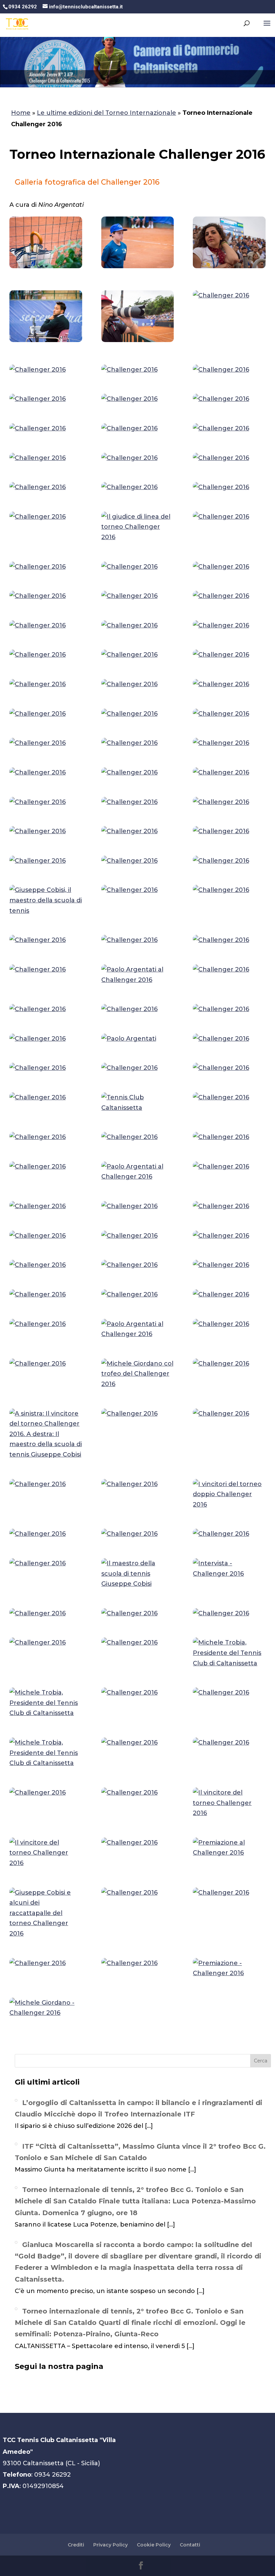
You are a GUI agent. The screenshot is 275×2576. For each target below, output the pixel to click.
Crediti (76, 2545)
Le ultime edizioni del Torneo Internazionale (106, 113)
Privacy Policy (111, 2545)
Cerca (261, 2061)
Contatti (190, 2545)
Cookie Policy (154, 2545)
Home (21, 113)
